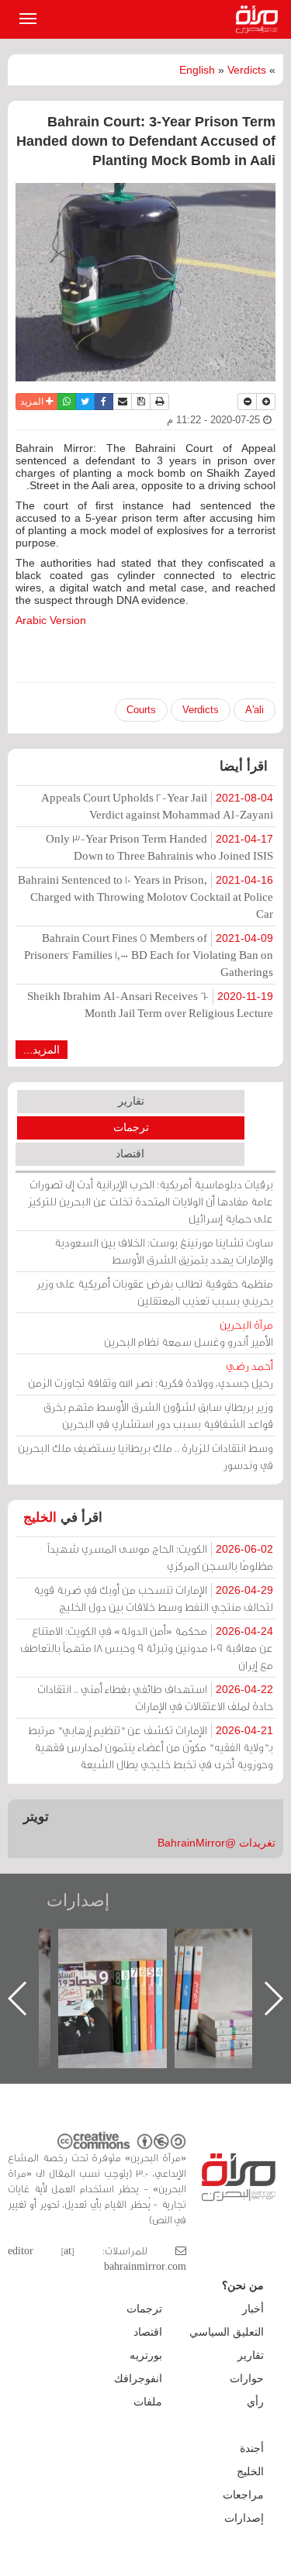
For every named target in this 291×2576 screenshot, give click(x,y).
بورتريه (146, 2355)
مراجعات (243, 2495)
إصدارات (78, 1900)
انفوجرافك (138, 2378)
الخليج (40, 1517)
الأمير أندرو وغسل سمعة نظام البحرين (189, 1333)
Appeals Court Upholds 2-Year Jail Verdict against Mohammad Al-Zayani (157, 806)
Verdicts (247, 70)
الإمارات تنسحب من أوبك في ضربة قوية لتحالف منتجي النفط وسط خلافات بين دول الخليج (153, 1598)
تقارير (131, 1101)
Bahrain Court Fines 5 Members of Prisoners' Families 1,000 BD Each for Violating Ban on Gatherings (149, 955)
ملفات (148, 2402)
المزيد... (42, 1050)
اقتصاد (130, 1154)
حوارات (247, 2378)
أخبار (253, 2309)
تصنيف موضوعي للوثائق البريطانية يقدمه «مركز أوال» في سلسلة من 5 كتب (229, 1983)
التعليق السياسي (227, 2332)
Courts (141, 710)
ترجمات (131, 1127)
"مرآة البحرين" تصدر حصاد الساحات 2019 (113, 1964)
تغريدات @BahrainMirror (217, 1843)
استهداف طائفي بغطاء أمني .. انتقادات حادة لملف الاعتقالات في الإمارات (155, 1697)
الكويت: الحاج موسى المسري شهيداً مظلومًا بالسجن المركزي (160, 1557)
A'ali (255, 710)
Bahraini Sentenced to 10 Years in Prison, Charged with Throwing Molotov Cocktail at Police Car (145, 897)
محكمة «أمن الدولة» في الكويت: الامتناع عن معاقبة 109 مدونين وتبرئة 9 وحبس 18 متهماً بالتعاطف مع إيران (147, 1648)
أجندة (252, 2448)
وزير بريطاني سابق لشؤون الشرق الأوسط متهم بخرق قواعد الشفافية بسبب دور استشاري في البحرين (158, 1415)
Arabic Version (51, 620)
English (197, 70)
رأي (255, 2402)
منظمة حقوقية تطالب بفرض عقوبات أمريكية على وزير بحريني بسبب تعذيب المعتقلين (155, 1292)
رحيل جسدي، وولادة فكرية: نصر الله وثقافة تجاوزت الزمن (151, 1374)
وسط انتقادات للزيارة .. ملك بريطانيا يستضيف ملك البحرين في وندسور (145, 1456)
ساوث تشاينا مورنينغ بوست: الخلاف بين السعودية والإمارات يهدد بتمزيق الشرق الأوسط (164, 1251)
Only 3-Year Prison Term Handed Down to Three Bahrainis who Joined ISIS (159, 847)
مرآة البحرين (260, 19)
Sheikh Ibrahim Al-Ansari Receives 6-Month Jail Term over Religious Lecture (150, 1004)
